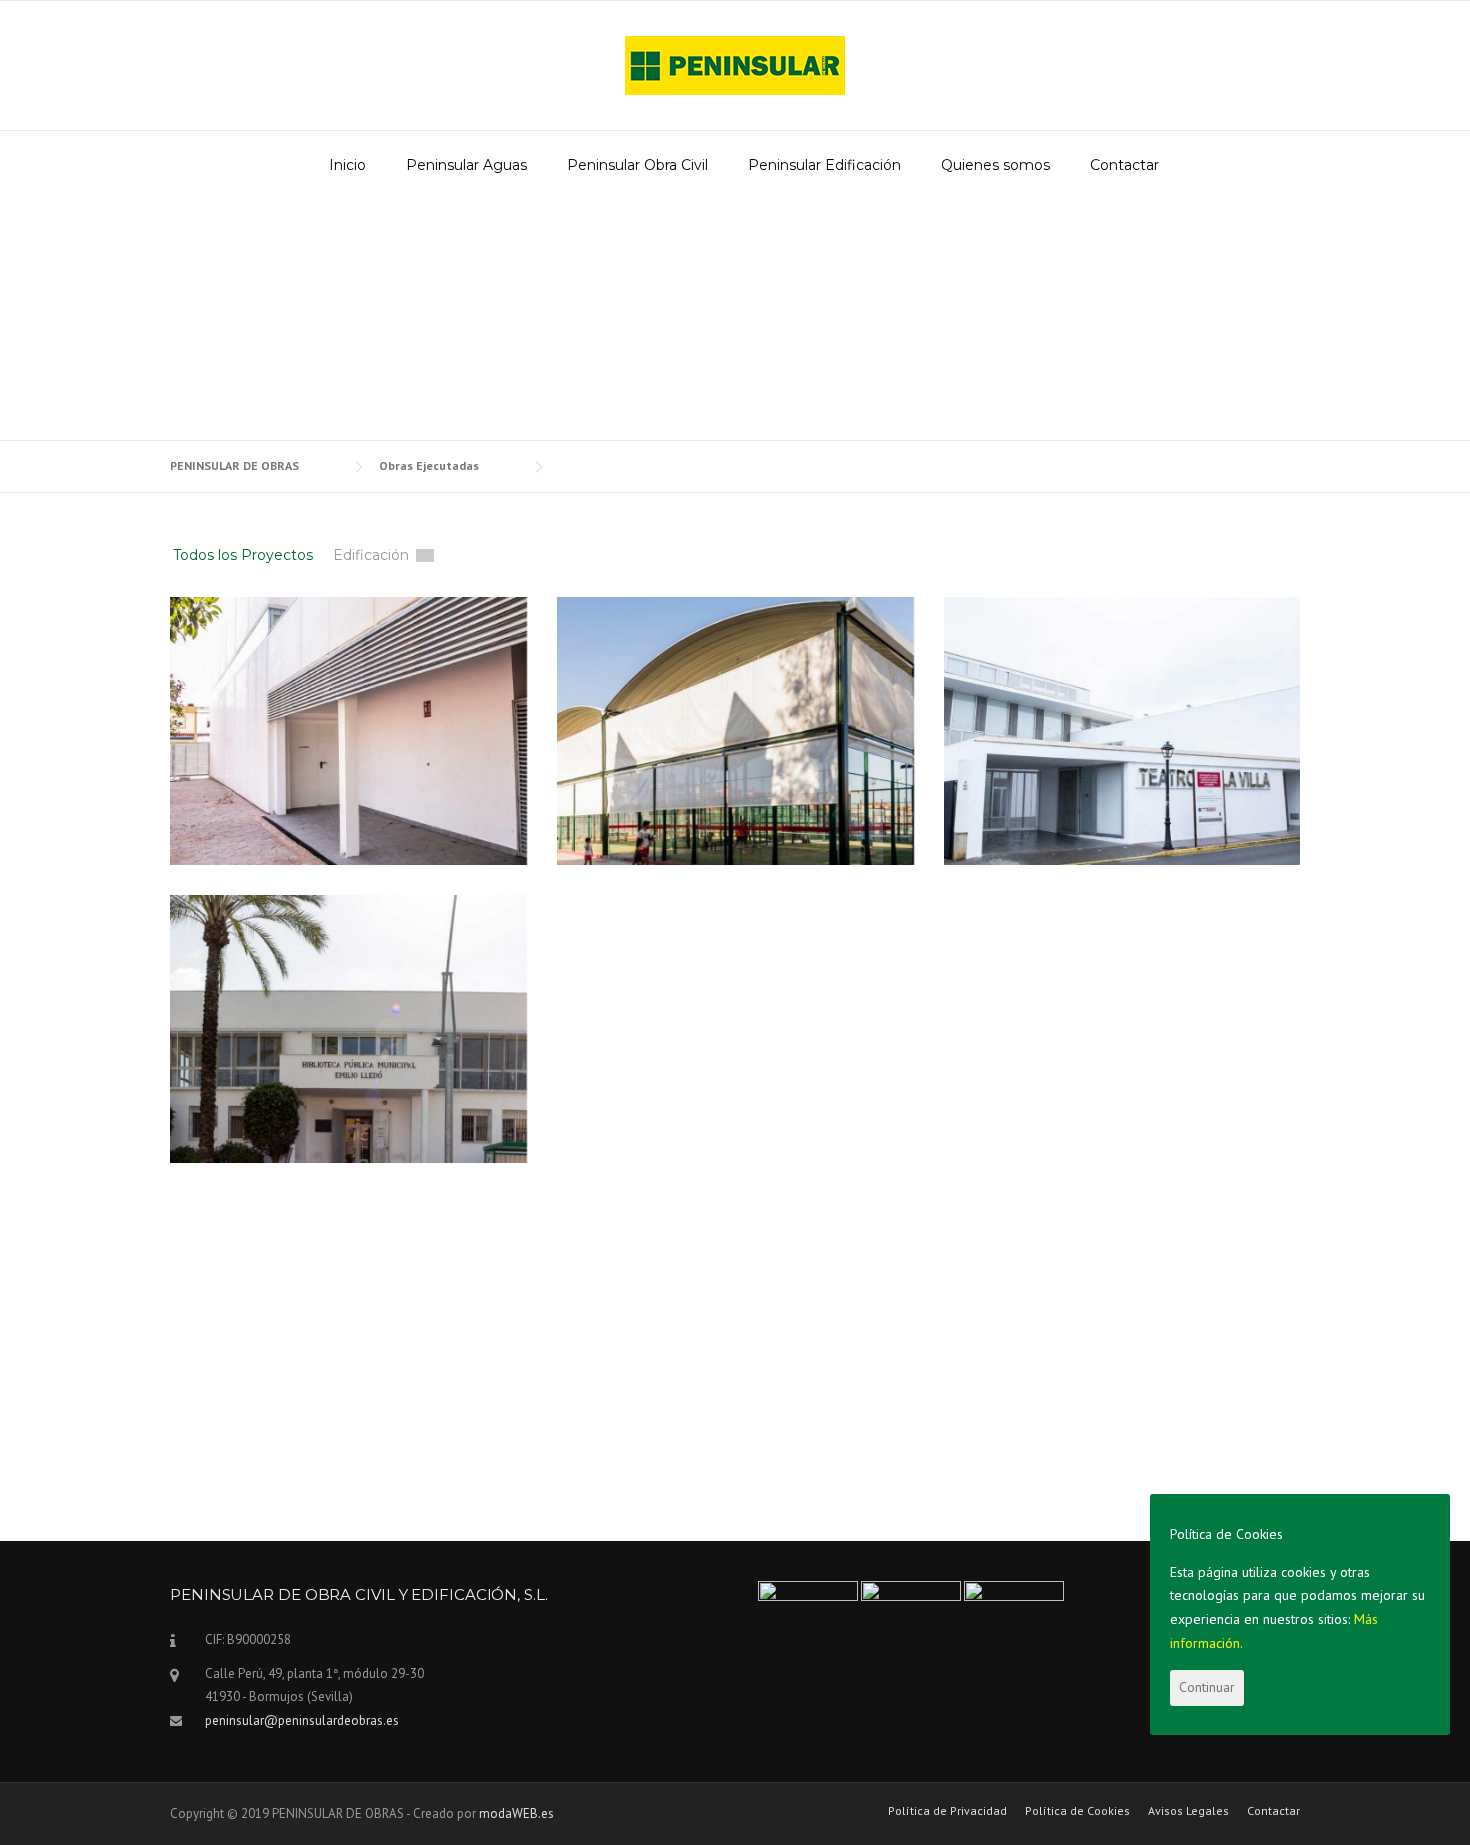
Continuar (1207, 1687)
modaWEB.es (516, 1813)
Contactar (1124, 165)
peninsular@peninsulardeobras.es (302, 1720)
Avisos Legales (1188, 1811)
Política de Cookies (1077, 1811)
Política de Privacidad (947, 1811)
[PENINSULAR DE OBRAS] (735, 64)
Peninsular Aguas (466, 165)
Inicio (347, 165)
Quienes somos (995, 165)
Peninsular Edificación (824, 165)
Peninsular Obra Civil (637, 165)
